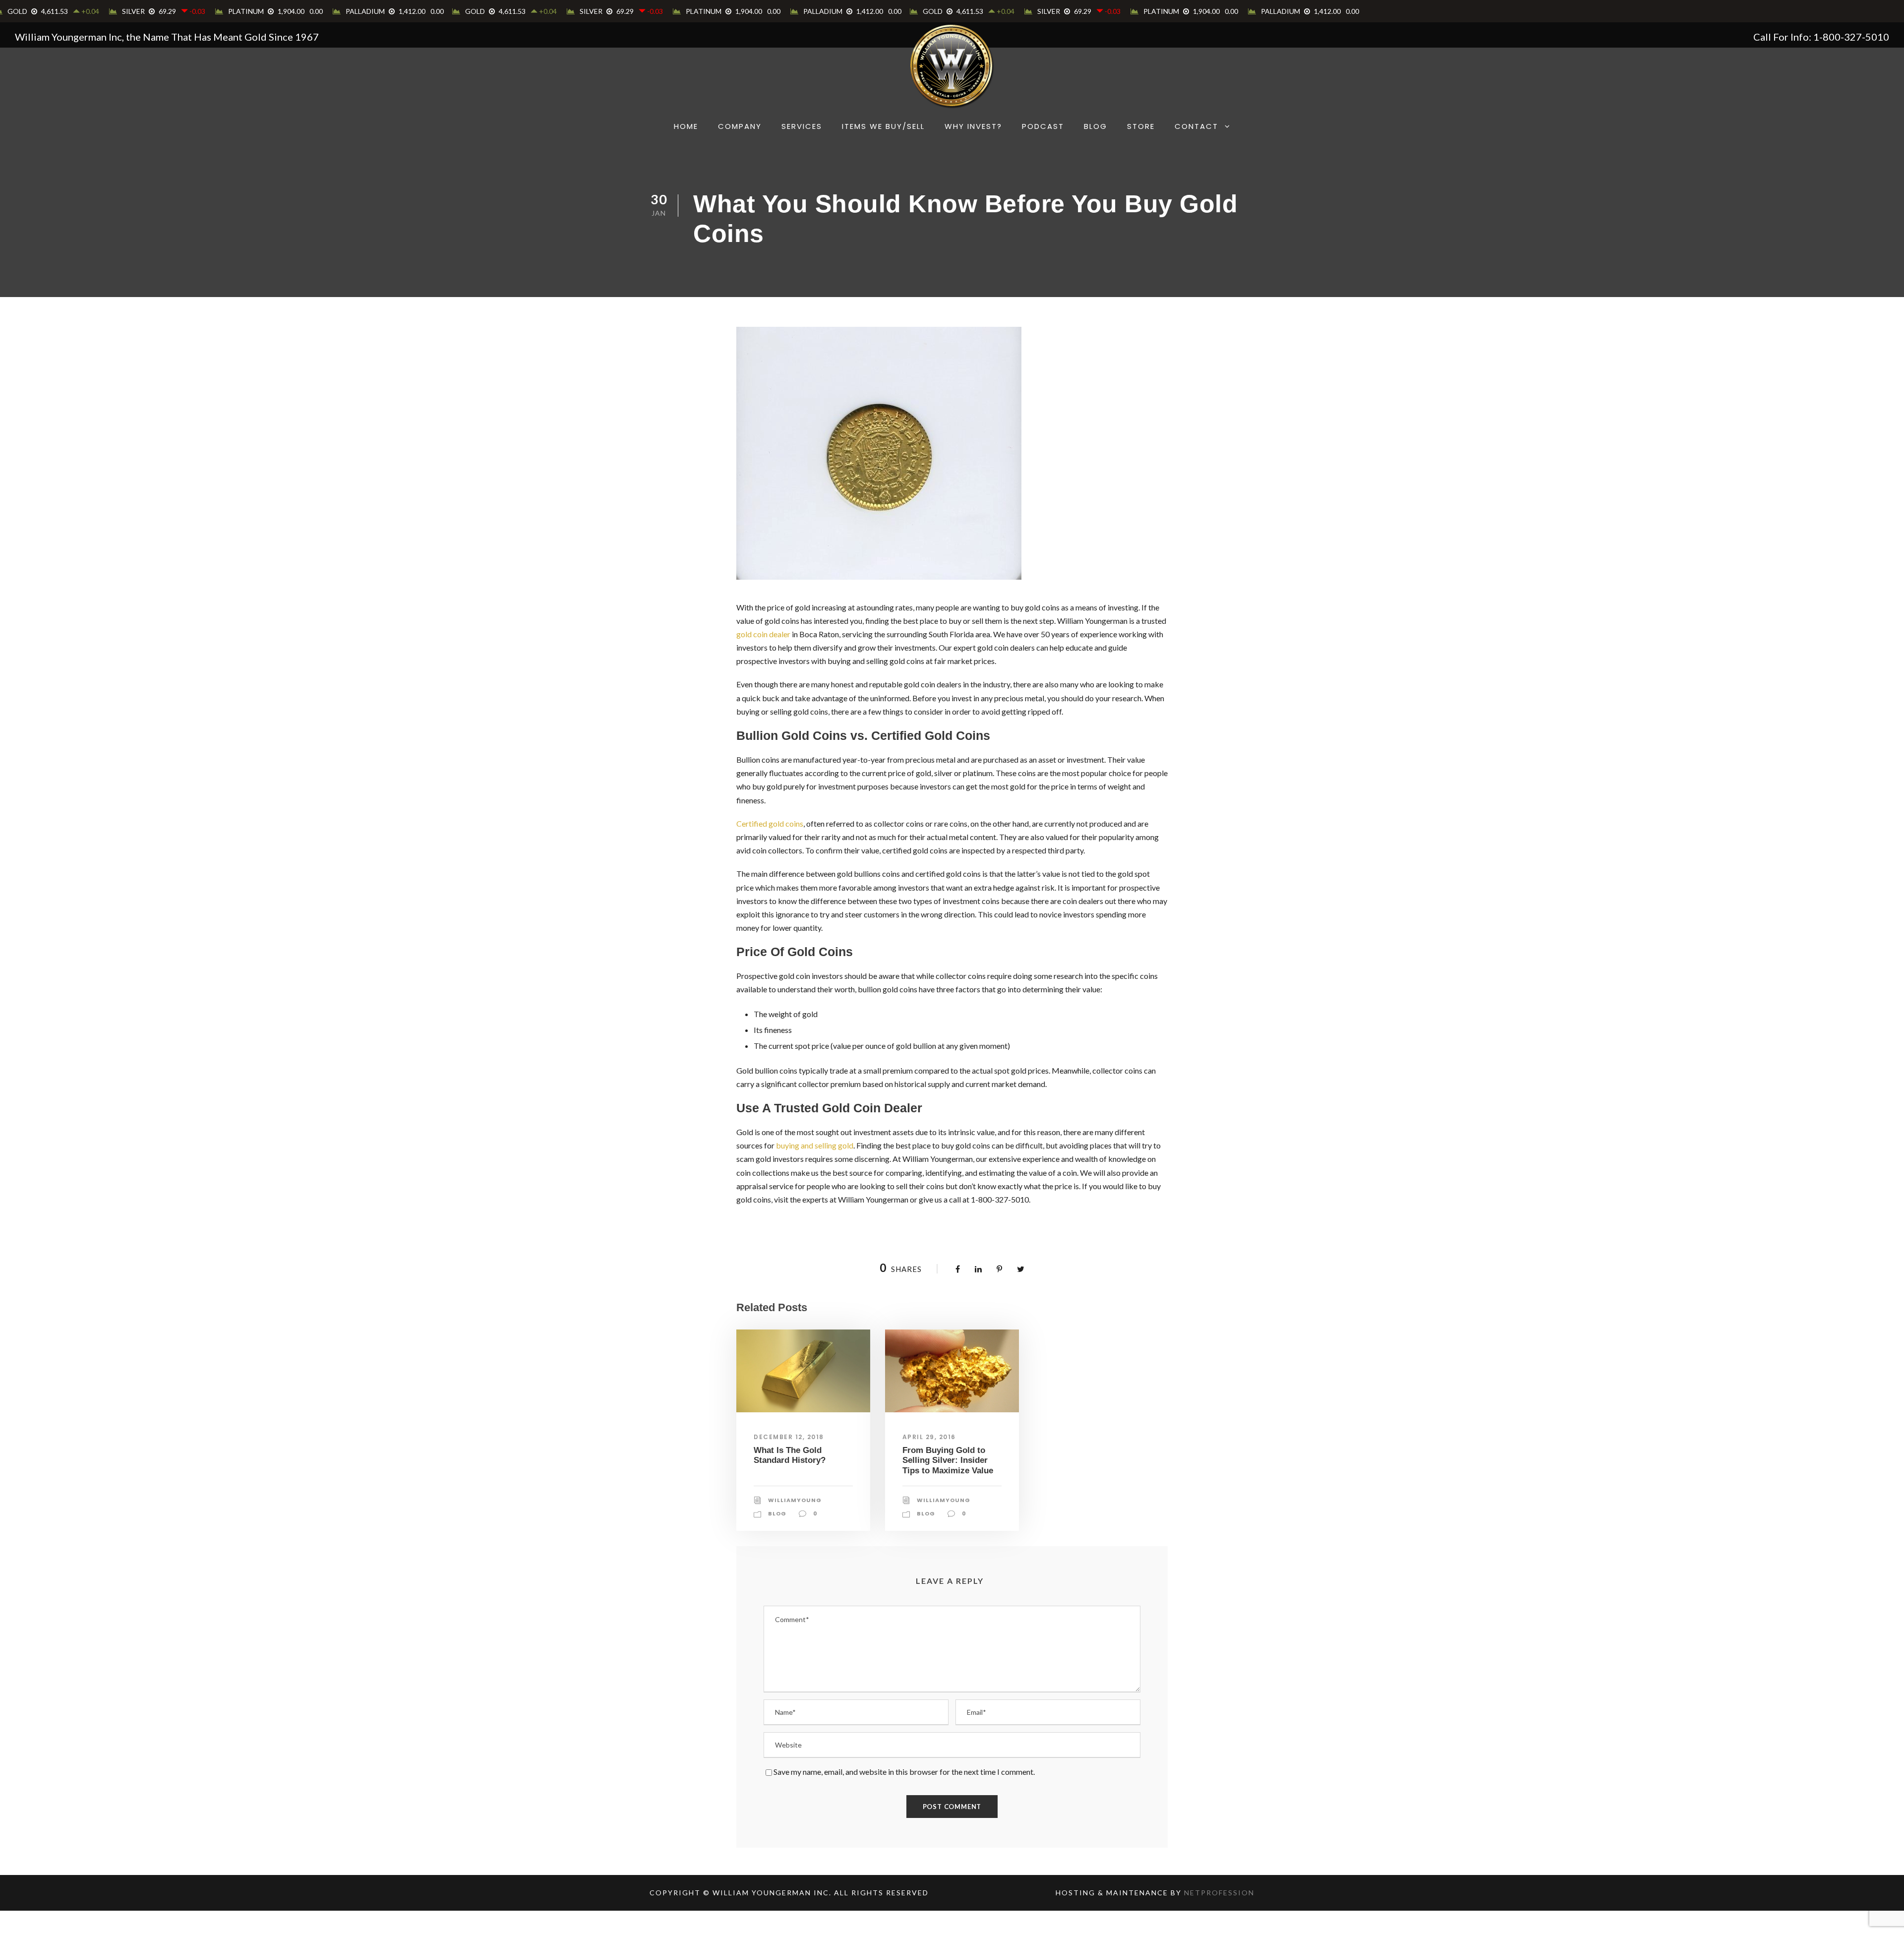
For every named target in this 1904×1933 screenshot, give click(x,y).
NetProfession (1219, 1893)
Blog (1096, 126)
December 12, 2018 (789, 1437)
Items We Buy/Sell (883, 126)
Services (802, 126)
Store (1141, 126)
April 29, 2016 (929, 1437)
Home (686, 126)
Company (740, 126)
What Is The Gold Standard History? (790, 1455)
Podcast (1043, 126)
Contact (1196, 126)
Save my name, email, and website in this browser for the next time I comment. (904, 1772)
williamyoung (795, 1500)
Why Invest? (973, 126)
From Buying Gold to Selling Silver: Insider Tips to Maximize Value (948, 1460)
